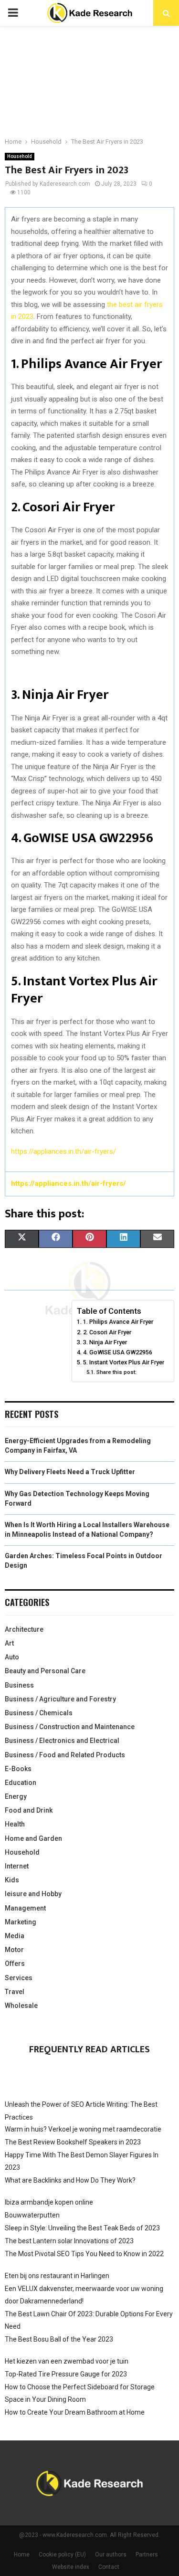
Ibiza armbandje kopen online (49, 2202)
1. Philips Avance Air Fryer (118, 1322)
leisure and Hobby (33, 1894)
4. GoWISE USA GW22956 (118, 1352)
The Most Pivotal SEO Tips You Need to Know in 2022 (84, 2254)
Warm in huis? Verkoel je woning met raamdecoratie (83, 2129)
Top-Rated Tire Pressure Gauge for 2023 (66, 2374)
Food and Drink (29, 1810)
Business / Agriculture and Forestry (60, 1699)
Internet (17, 1866)
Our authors (111, 2555)
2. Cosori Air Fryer (107, 1332)
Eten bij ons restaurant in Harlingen (57, 2276)
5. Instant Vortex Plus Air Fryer (124, 1362)
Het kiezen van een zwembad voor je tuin (67, 2361)
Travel (15, 1992)
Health (15, 1824)
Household (20, 156)
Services (19, 1978)
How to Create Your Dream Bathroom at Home (75, 2412)
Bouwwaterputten (32, 2215)
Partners (147, 2555)
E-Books (18, 1769)
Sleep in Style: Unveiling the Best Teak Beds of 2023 (82, 2228)
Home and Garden (33, 1838)
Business (19, 1685)
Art (9, 1643)
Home (22, 2555)
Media (15, 1936)
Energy (16, 1796)
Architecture (24, 1629)
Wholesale (21, 2006)
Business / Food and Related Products (65, 1755)
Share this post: (116, 1372)
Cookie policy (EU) (62, 2555)
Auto (12, 1657)
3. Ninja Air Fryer (106, 1342)
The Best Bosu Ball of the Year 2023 (59, 2339)
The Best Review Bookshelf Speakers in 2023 (73, 2142)
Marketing (21, 1922)
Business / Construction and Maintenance (70, 1727)
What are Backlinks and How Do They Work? (70, 2180)
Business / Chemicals (39, 1713)
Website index (71, 2567)
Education (21, 1783)
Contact (109, 2567)
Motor (14, 1950)
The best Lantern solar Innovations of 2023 (69, 2241)
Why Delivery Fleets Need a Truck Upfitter (70, 1472)
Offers (15, 1964)
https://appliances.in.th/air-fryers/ (63, 1151)
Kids (12, 1880)
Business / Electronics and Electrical (62, 1741)
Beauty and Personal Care (45, 1671)
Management (25, 1908)
